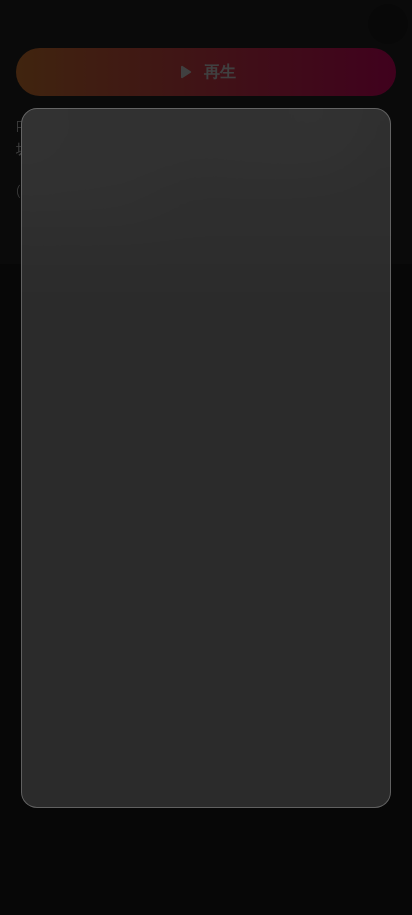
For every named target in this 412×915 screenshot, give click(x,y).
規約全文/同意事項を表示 (193, 495)
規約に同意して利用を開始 (205, 761)
